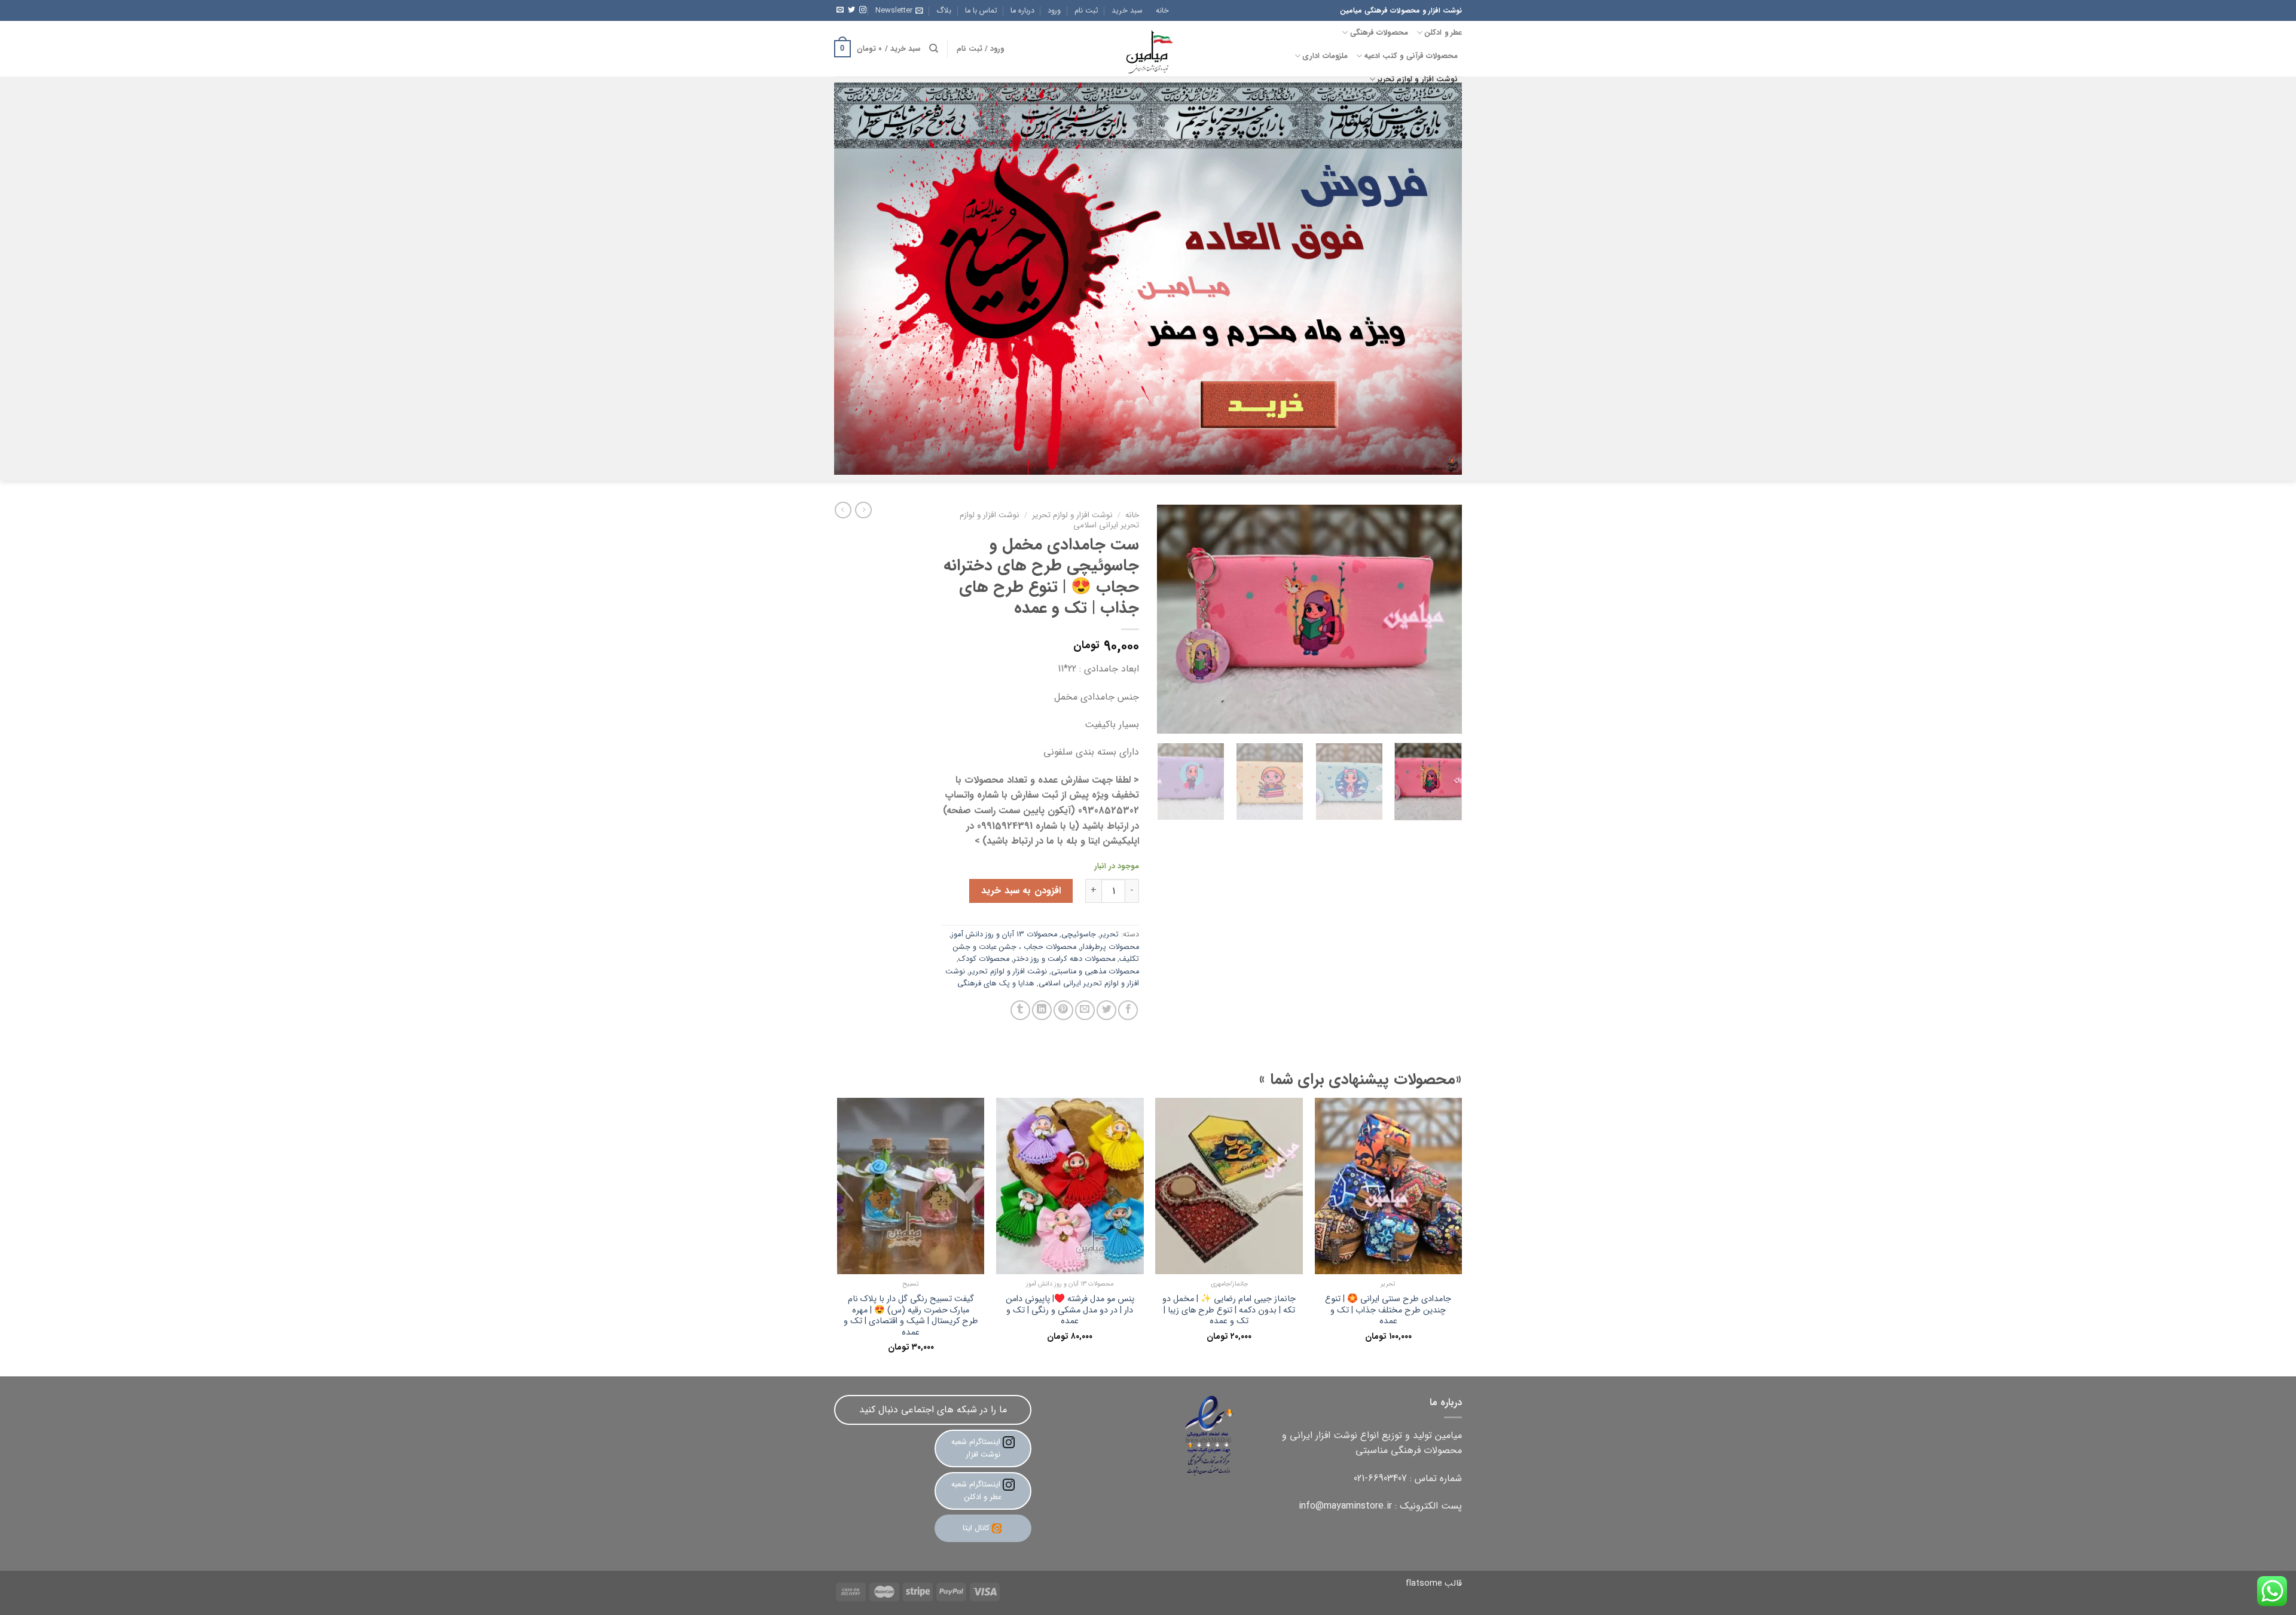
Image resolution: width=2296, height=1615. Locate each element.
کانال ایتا (976, 1528)
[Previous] (1441, 619)
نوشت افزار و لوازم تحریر (1417, 80)
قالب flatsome (1434, 1584)
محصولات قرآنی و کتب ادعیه (1411, 56)
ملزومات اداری (1325, 56)
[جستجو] (934, 48)
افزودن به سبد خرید (1021, 891)
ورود (1054, 11)
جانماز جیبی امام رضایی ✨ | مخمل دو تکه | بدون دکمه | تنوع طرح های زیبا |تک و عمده (1229, 1311)
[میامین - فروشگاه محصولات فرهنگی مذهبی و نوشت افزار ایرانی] (1148, 49)
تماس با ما (981, 11)
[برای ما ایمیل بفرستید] (840, 10)
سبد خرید (1127, 11)
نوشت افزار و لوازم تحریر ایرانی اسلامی (1042, 978)
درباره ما (1022, 11)
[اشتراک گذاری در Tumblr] (1020, 1010)
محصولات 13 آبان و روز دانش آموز (1004, 935)
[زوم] (1446, 719)
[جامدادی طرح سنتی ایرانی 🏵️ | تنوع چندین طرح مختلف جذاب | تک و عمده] (1389, 1186)
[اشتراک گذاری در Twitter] (1106, 1010)
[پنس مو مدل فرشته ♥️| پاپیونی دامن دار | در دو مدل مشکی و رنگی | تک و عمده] (1070, 1186)
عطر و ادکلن (1443, 33)
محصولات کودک (984, 959)
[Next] (1170, 619)
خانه (1162, 11)
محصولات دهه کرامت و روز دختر (1064, 959)
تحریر (1109, 935)
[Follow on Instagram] (863, 10)
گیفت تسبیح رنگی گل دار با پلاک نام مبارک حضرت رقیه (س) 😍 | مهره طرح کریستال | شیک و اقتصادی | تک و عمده (911, 1316)
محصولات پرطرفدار (1110, 947)
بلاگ (944, 11)
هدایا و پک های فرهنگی (996, 984)
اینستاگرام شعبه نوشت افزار (977, 1448)
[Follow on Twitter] (851, 10)
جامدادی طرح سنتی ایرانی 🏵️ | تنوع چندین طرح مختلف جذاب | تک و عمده (1388, 1311)
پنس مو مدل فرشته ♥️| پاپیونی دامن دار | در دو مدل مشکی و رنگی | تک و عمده (1070, 1311)
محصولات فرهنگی (1379, 33)
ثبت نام (1086, 11)
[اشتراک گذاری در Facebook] (1128, 1010)
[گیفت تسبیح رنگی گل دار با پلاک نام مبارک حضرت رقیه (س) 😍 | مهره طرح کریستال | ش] (911, 1186)
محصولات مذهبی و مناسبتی (1095, 972)
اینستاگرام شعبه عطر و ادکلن (977, 1491)
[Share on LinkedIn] (1042, 1010)
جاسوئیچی (1079, 935)
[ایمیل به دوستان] (1085, 1010)
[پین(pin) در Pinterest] (1063, 1010)
